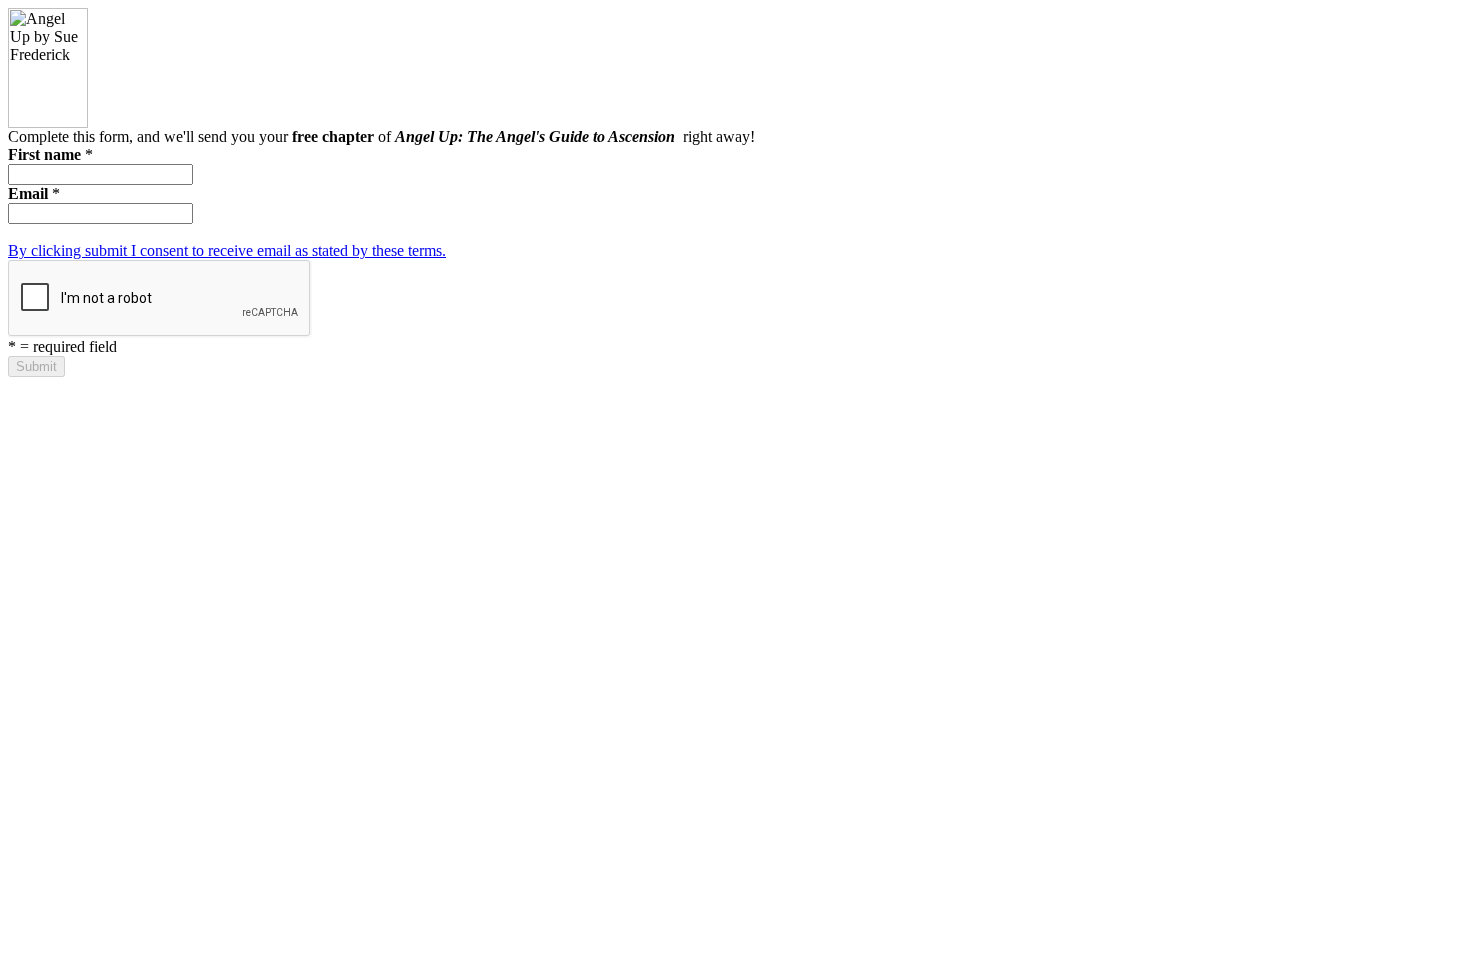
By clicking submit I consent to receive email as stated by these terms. (227, 250)
